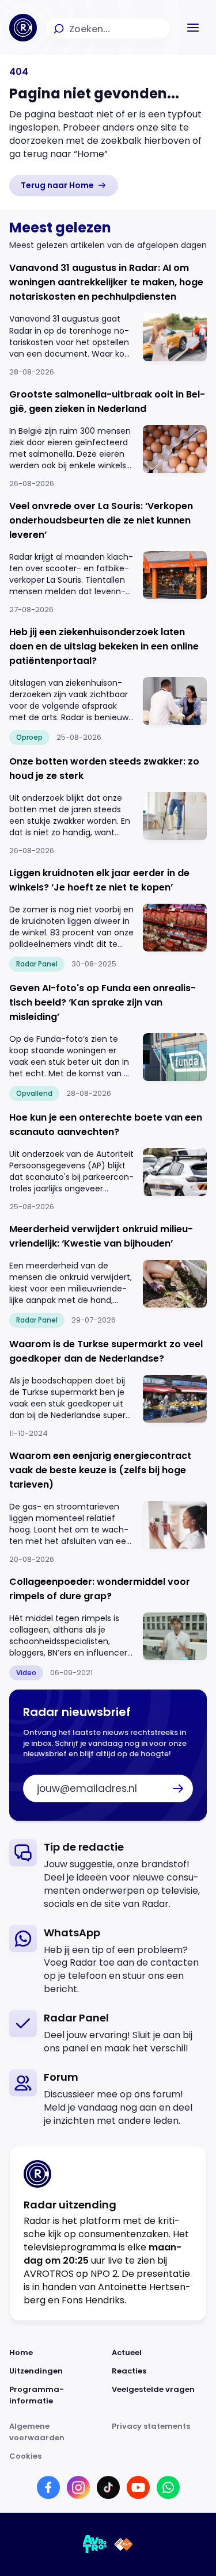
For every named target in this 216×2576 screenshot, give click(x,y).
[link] (64, 185)
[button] (193, 28)
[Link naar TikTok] (108, 2487)
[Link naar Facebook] (48, 2487)
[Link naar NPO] (124, 2544)
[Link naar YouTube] (138, 2487)
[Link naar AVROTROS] (95, 2544)
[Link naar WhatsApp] (168, 2487)
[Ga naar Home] (23, 28)
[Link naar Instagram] (78, 2487)
